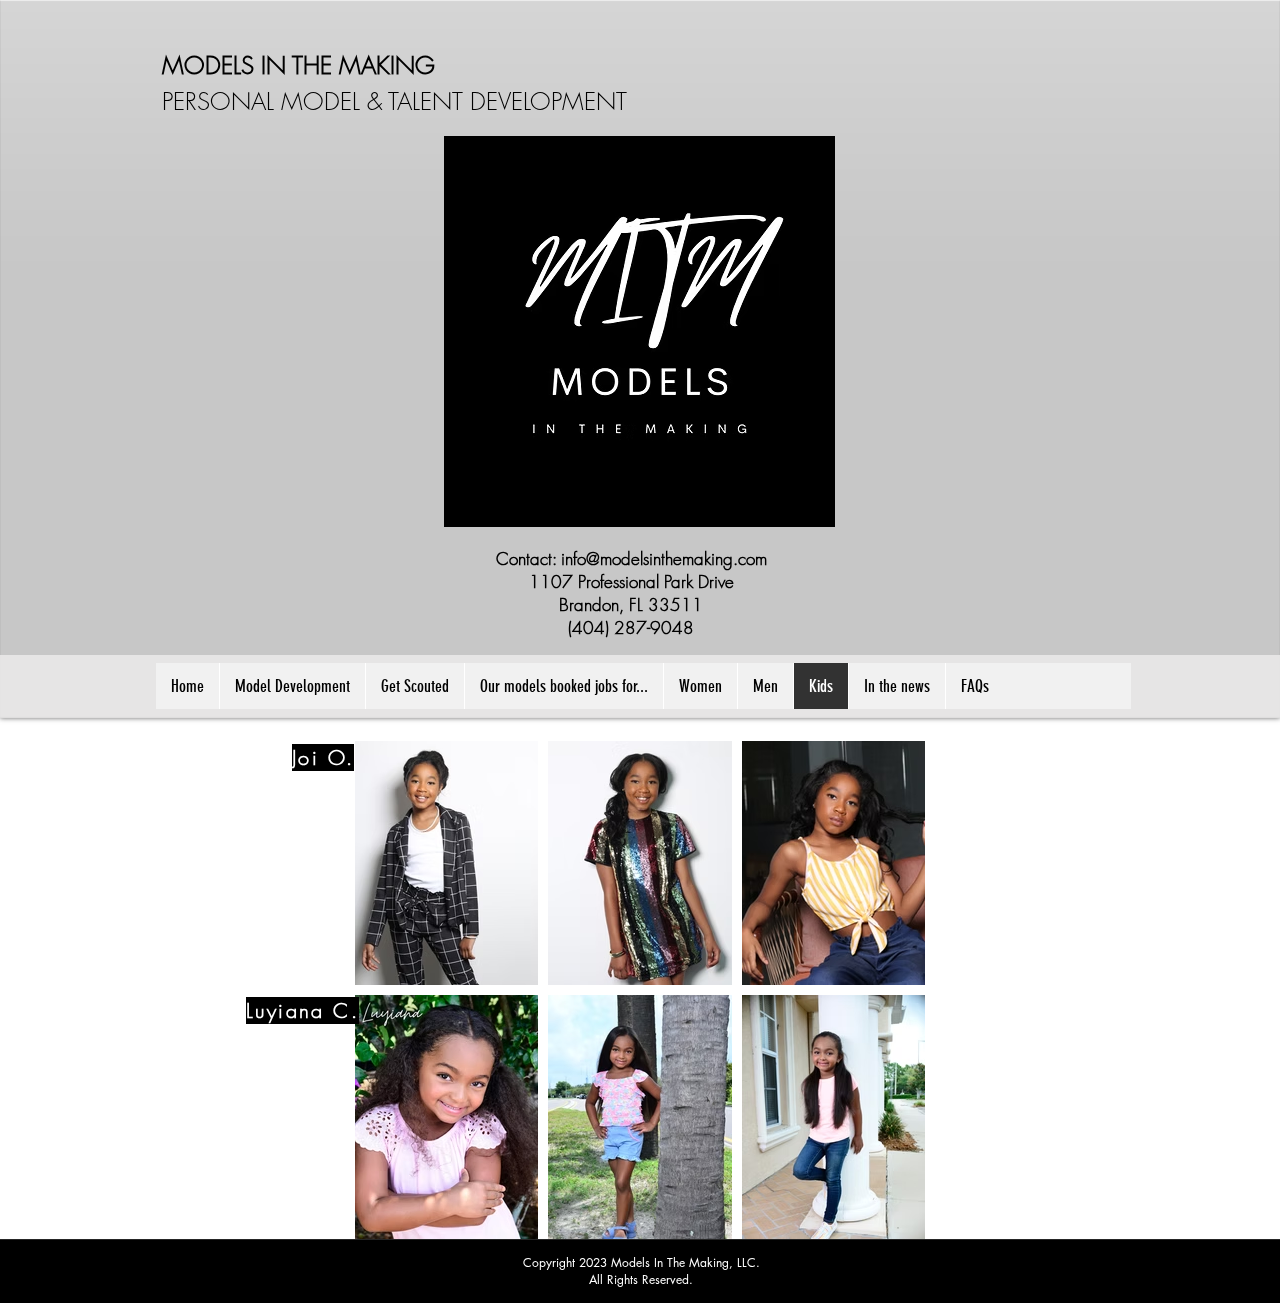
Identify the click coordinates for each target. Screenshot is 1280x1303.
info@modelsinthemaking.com (664, 558)
